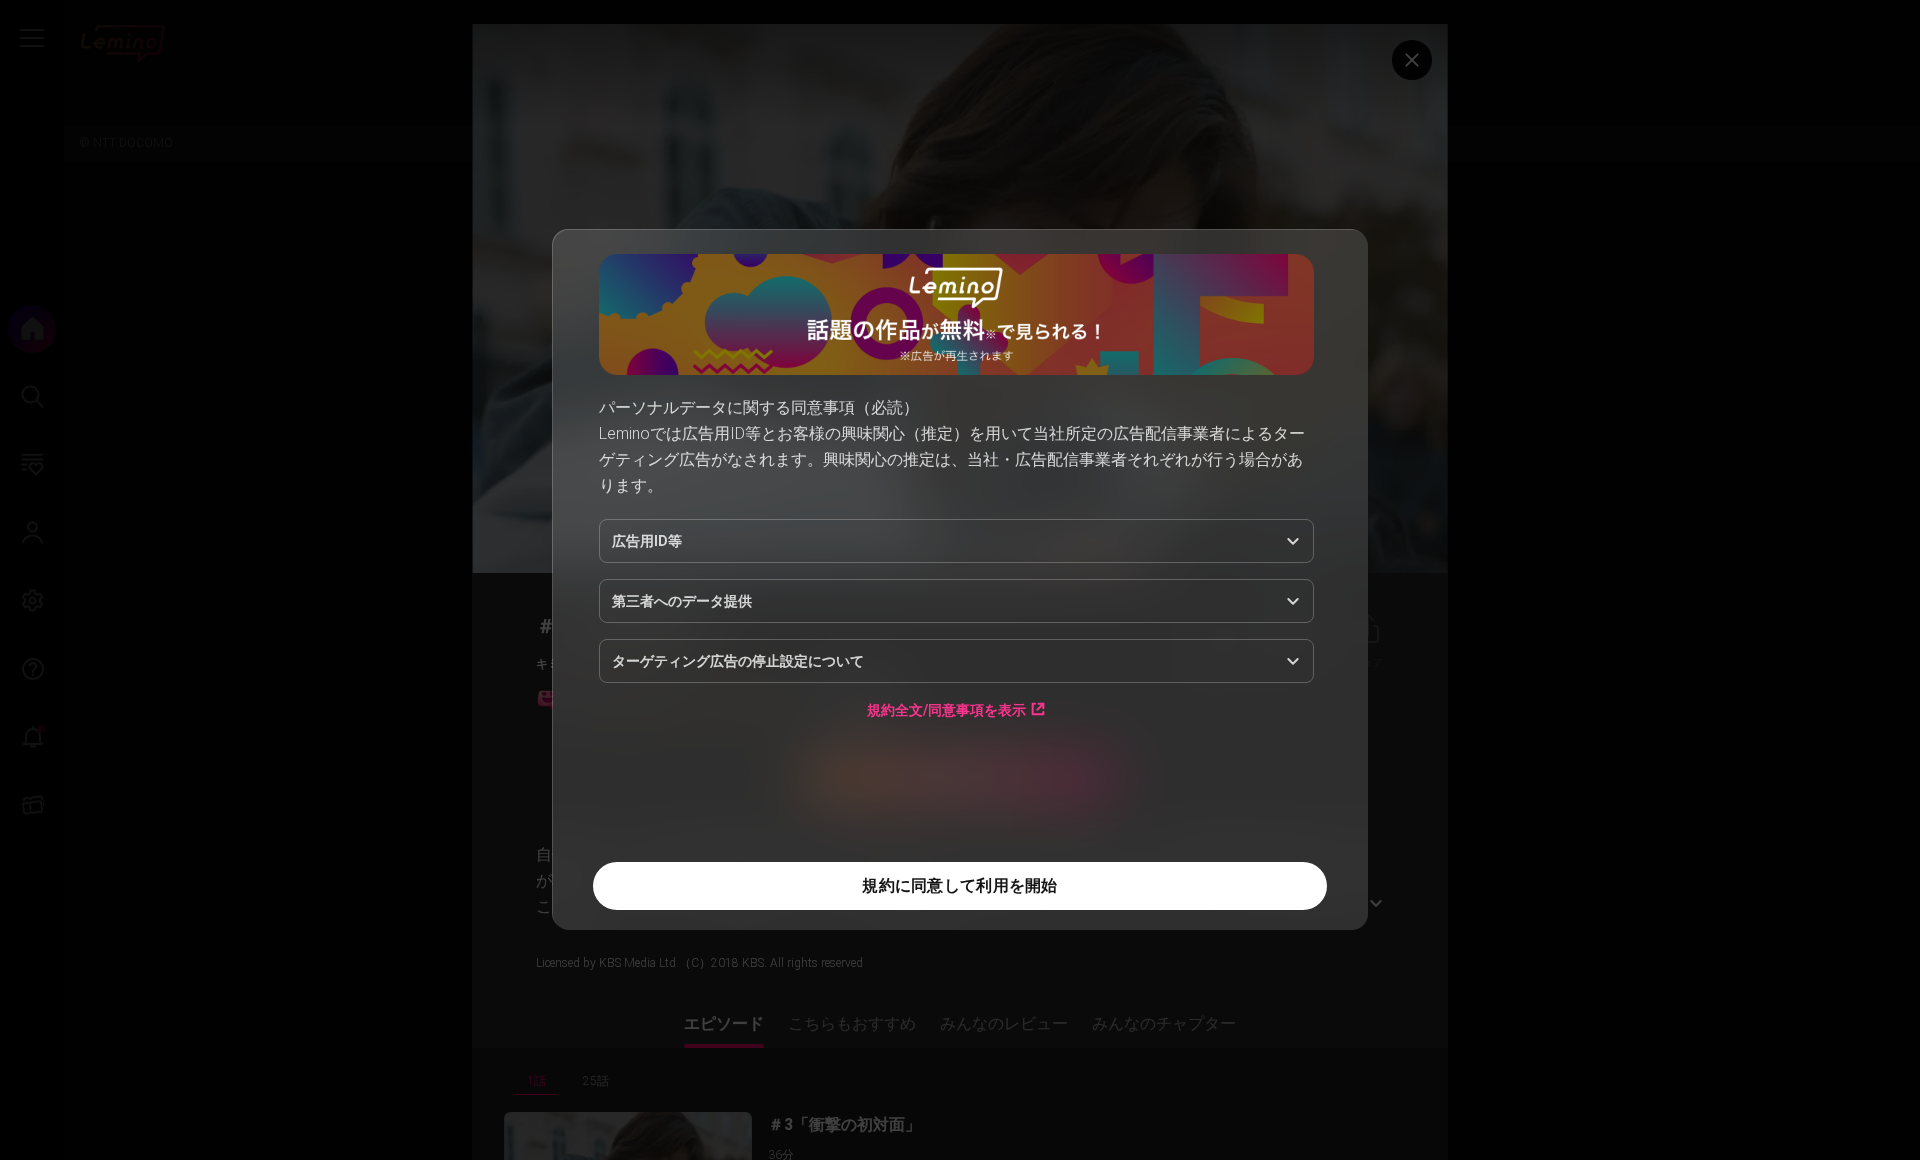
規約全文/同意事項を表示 (946, 709)
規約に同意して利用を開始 (959, 885)
